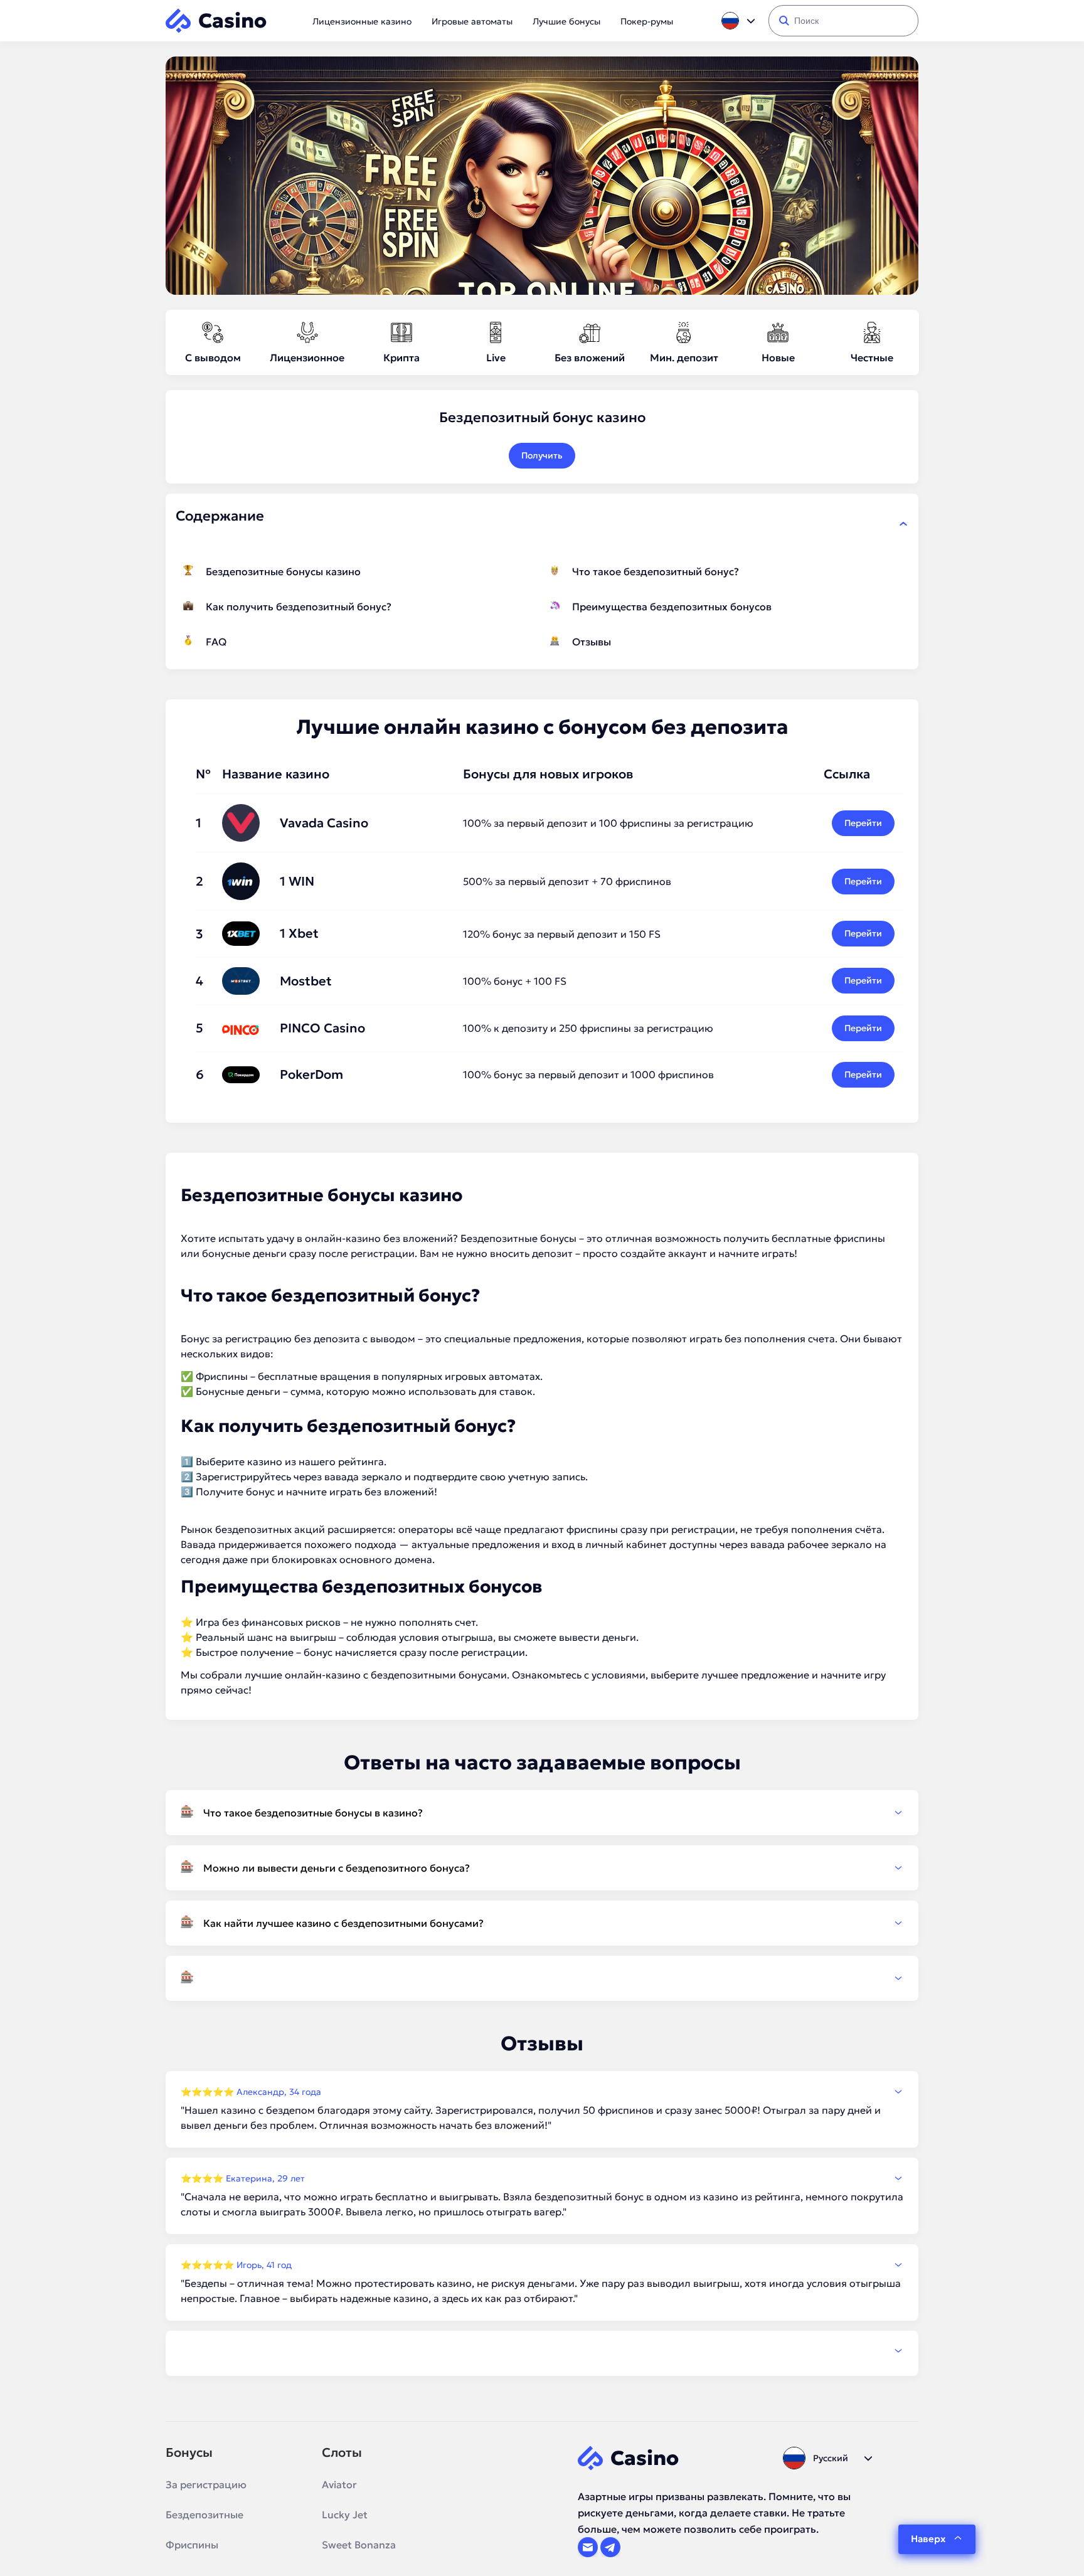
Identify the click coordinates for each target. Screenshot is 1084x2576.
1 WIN (297, 881)
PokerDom (311, 1074)
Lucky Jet (345, 2515)
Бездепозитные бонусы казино (283, 571)
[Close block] (903, 524)
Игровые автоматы (472, 21)
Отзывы (592, 642)
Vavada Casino (324, 823)
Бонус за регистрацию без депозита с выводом (298, 1338)
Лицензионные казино (362, 21)
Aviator (339, 2484)
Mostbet (306, 981)
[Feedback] (542, 2351)
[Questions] (542, 1978)
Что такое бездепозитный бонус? (656, 571)
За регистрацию (206, 2484)
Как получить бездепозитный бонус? (299, 607)
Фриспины (192, 2545)
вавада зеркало (363, 1476)
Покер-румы (647, 21)
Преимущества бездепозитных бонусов (672, 607)
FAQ (216, 642)
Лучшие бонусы (566, 21)
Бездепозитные (205, 2515)
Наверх (928, 2539)
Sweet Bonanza (359, 2545)
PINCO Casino (322, 1028)
